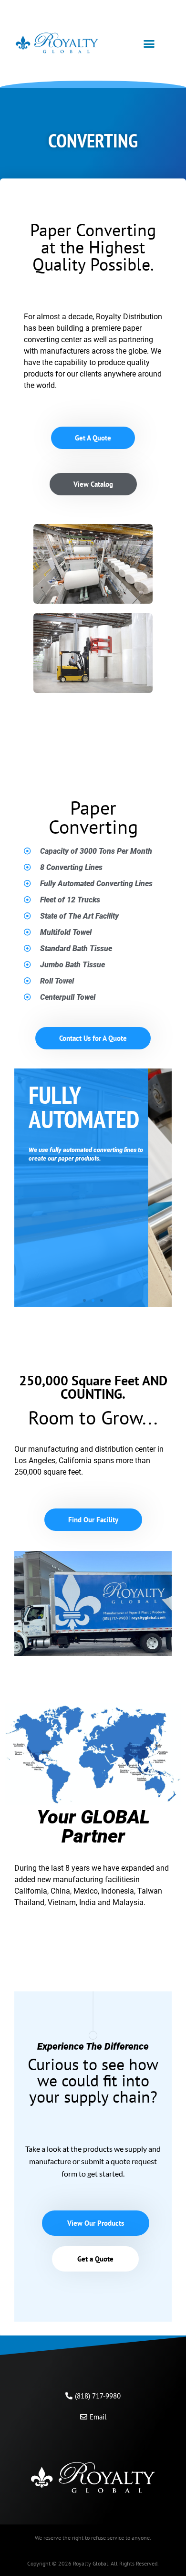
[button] (149, 44)
